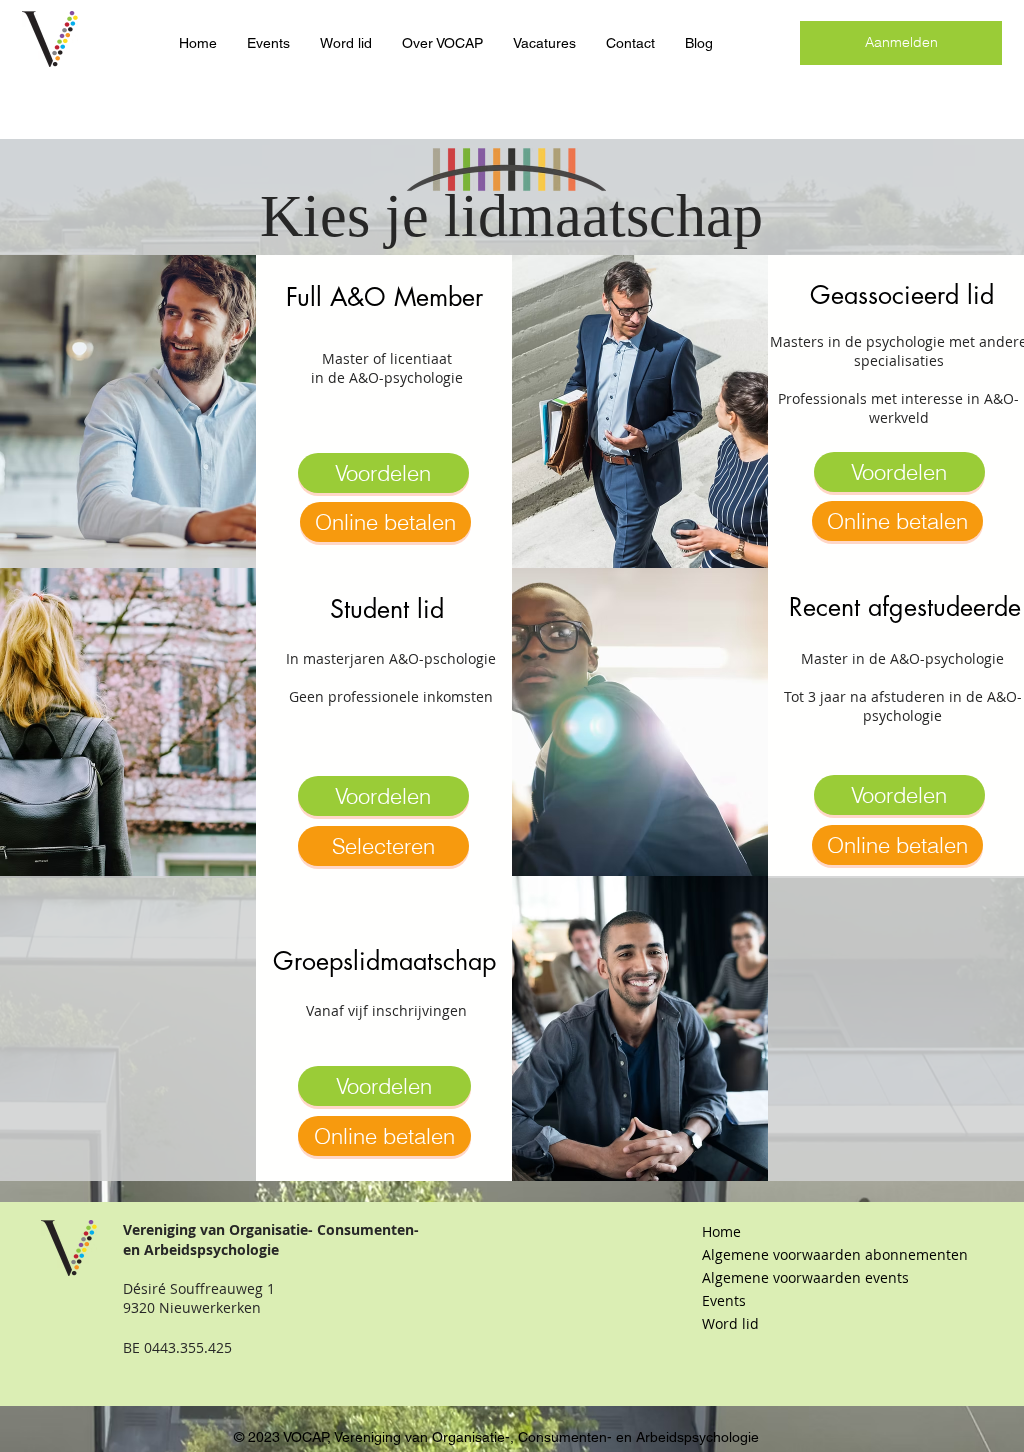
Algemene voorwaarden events (805, 1277)
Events (724, 1300)
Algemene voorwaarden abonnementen (808, 1254)
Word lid (730, 1323)
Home (721, 1231)
